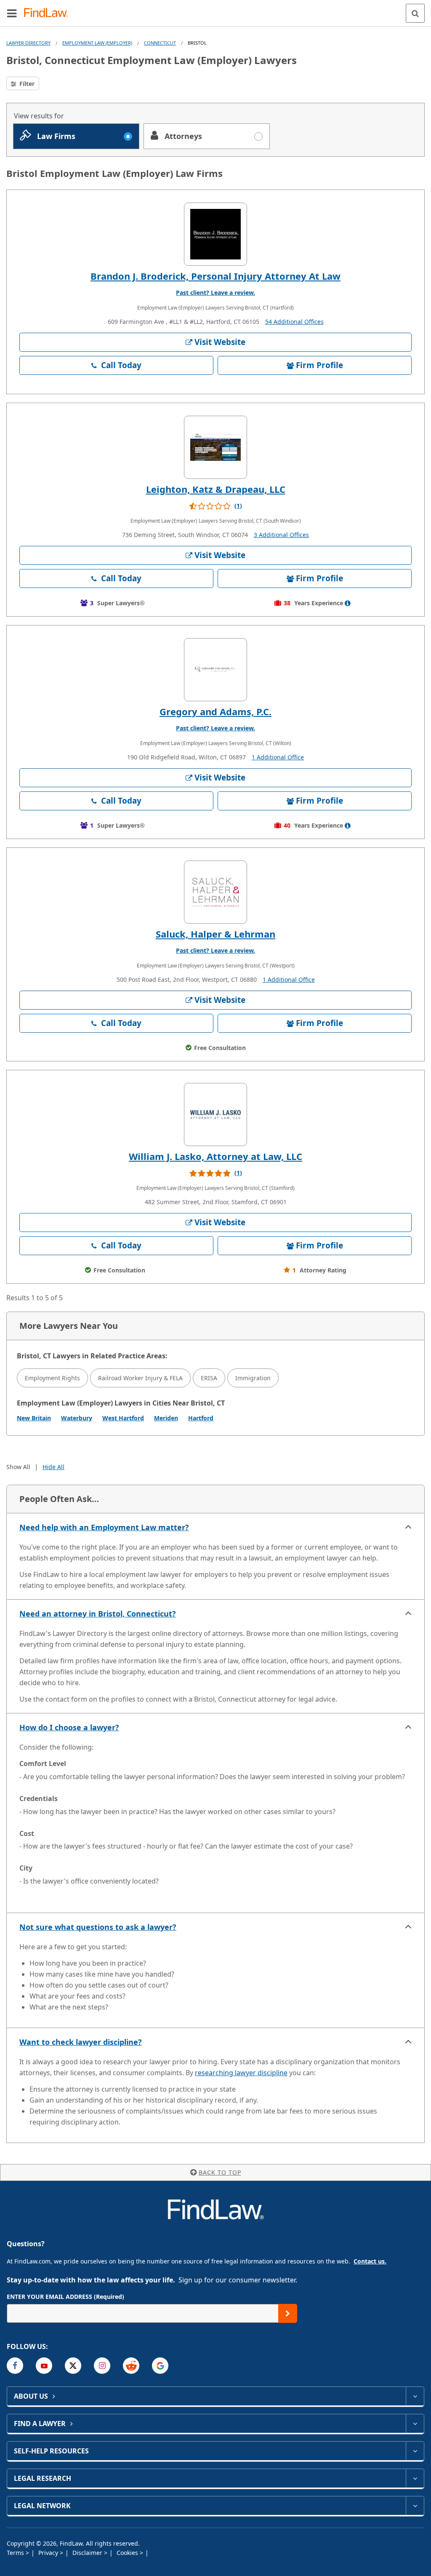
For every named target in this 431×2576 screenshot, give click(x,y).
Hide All (53, 1467)
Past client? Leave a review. (215, 293)
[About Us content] (415, 2396)
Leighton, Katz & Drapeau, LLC (216, 489)
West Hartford (123, 1418)
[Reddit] (131, 2366)
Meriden (166, 1418)
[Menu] (12, 13)
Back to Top (220, 2172)
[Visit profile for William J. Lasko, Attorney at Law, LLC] (215, 1114)
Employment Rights (52, 1378)
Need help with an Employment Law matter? (104, 1527)
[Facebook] (15, 2366)
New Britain (34, 1418)
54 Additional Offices (294, 322)
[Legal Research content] (415, 2478)
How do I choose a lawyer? (69, 1727)
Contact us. (370, 2261)
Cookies (128, 2553)
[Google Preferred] (160, 2366)
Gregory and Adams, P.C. (215, 711)
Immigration (253, 1378)
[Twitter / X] (73, 2366)
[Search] (415, 13)
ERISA (209, 1378)
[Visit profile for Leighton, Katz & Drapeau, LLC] (215, 447)
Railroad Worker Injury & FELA (140, 1378)
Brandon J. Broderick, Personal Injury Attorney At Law (215, 276)
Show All (18, 1467)
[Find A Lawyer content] (415, 2424)
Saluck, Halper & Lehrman (215, 934)
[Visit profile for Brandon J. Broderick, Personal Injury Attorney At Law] (215, 234)
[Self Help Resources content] (415, 2451)
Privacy (49, 2553)
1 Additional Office (278, 757)
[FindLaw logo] (49, 13)
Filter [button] (26, 84)
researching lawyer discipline (241, 2073)
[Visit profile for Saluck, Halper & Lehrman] (215, 892)
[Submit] (288, 2313)
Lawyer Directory (28, 43)
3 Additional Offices (281, 535)
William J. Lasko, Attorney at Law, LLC (215, 1156)
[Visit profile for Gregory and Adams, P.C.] (215, 670)
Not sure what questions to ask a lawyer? (98, 1927)
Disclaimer (88, 2553)
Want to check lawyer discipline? (81, 2042)
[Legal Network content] (415, 2506)
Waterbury (77, 1418)
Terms (16, 2553)
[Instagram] (102, 2366)
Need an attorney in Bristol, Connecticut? (98, 1614)
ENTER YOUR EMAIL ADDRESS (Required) (65, 2297)
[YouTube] (44, 2366)
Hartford (201, 1418)
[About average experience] (348, 603)
